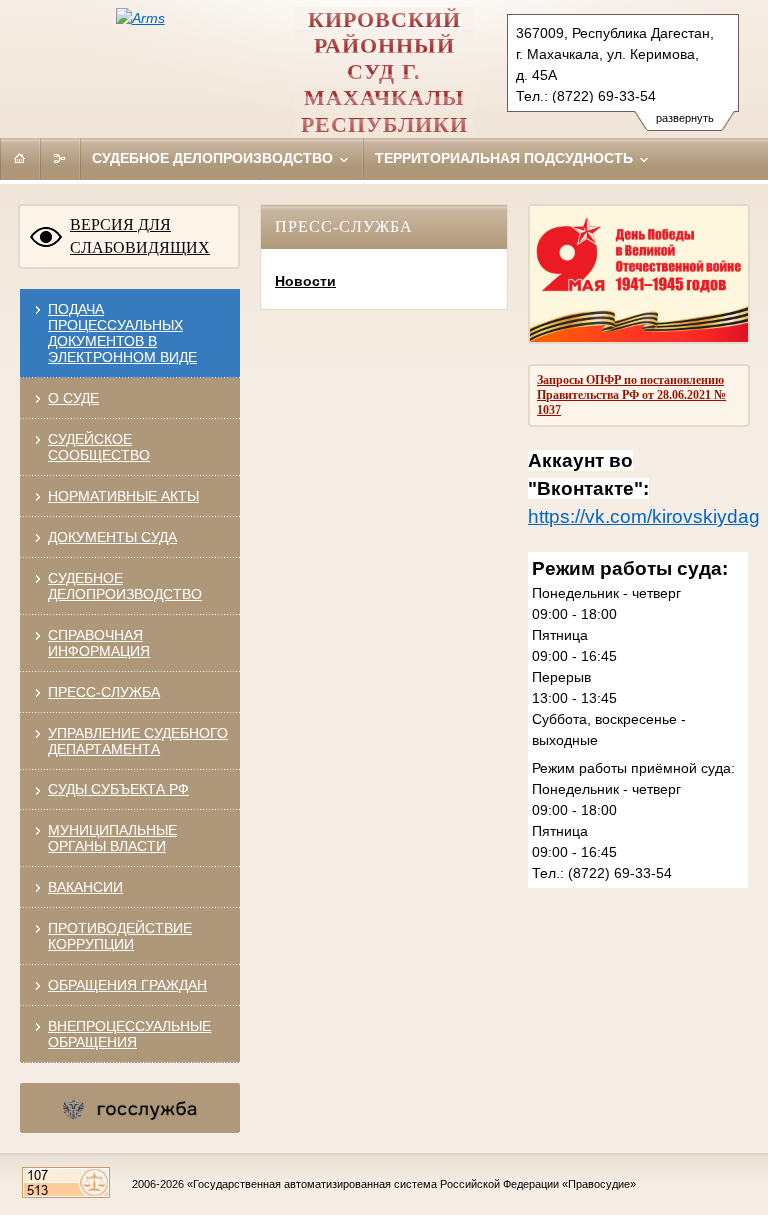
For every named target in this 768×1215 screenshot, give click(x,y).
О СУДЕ (73, 398)
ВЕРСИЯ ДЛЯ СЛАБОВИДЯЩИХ (140, 236)
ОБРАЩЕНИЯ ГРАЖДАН (127, 985)
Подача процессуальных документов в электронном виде (122, 333)
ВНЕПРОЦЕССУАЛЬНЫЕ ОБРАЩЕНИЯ (129, 1034)
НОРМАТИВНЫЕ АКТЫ (123, 496)
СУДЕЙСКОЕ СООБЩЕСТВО (99, 447)
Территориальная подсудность (506, 158)
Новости (305, 281)
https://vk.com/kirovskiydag (644, 516)
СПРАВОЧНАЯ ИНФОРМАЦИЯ (99, 643)
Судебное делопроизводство (214, 158)
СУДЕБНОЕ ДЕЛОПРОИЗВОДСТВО (125, 586)
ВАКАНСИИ (85, 887)
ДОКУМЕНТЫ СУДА (112, 537)
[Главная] (20, 158)
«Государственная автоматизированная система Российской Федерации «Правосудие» (411, 1184)
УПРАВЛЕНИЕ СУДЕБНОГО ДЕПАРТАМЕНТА (138, 741)
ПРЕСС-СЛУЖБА (104, 692)
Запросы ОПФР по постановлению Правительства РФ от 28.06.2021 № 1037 (631, 395)
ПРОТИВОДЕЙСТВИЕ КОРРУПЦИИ (120, 936)
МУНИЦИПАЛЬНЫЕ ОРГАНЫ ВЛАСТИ (112, 838)
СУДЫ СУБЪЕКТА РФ (118, 789)
